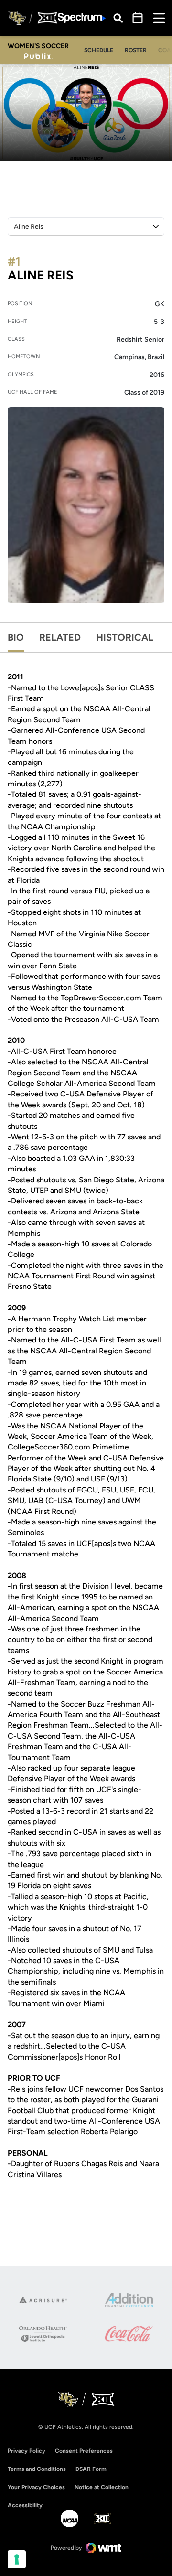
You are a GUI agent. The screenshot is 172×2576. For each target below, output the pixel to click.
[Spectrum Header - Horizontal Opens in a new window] (82, 18)
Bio (16, 637)
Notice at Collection (102, 2487)
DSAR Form (91, 2469)
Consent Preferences (84, 2451)
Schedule (99, 50)
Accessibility (25, 2505)
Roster (136, 50)
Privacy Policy (27, 2451)
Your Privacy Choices (36, 2487)
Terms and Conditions (37, 2469)
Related (60, 637)
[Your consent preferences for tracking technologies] (17, 2559)
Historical (125, 637)
